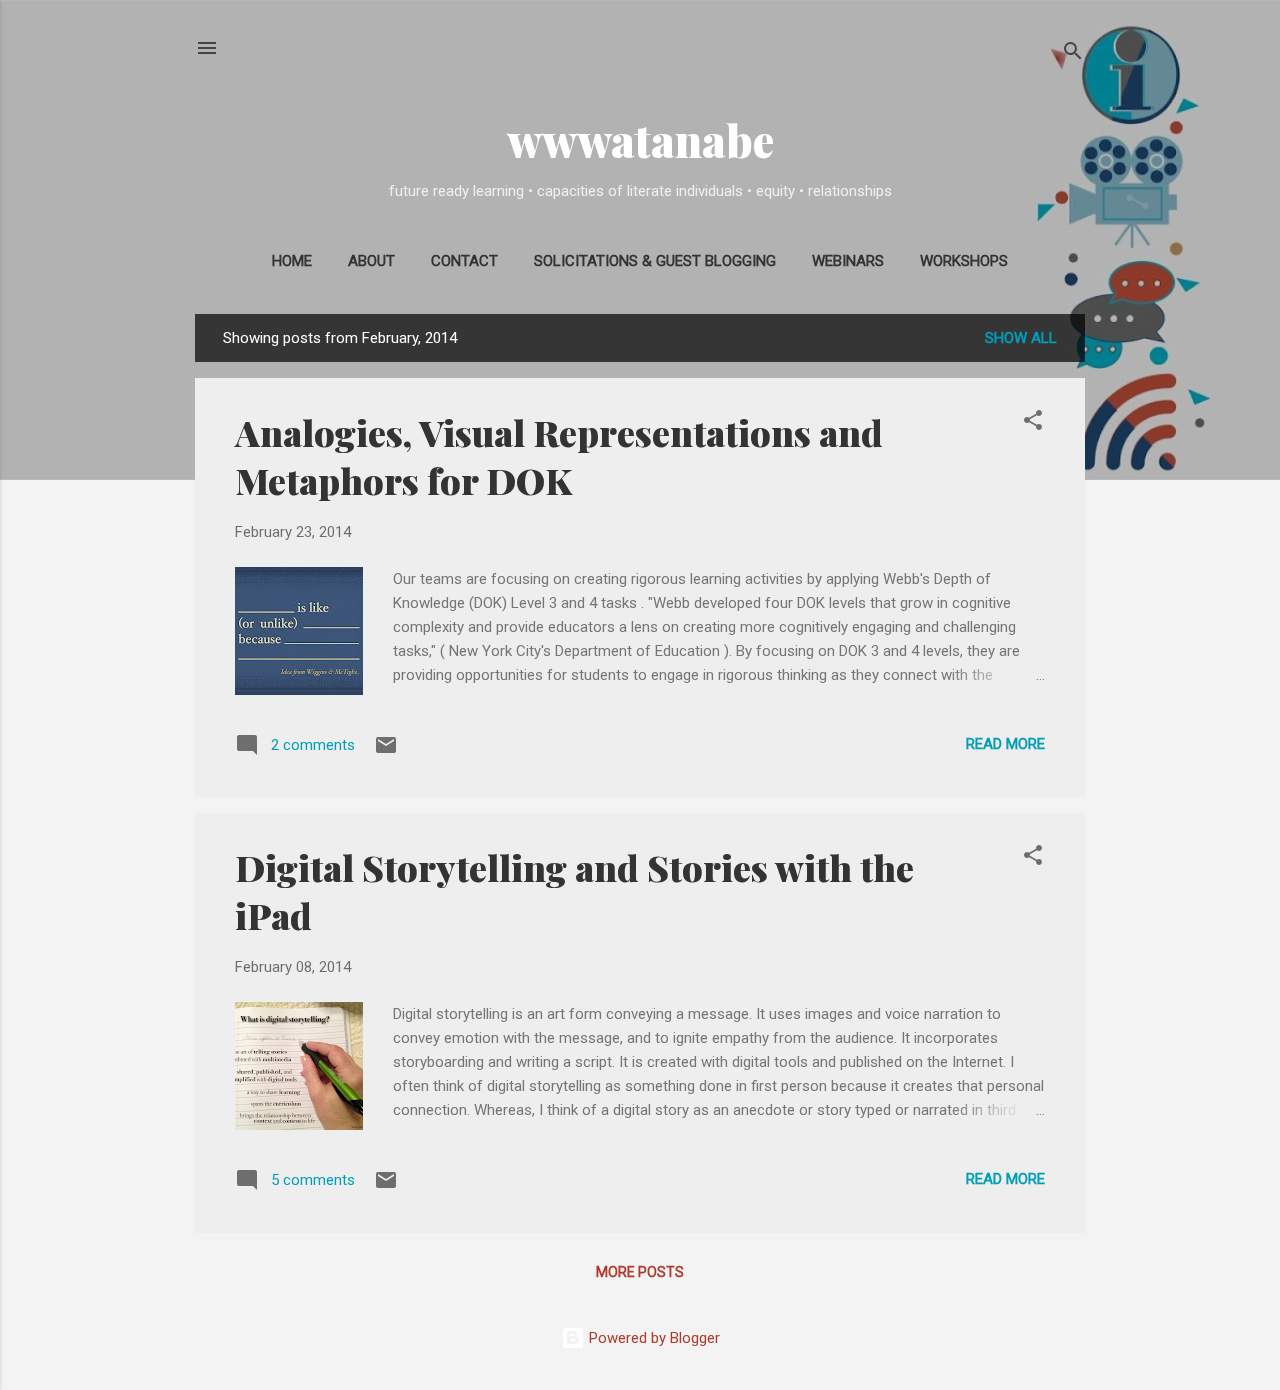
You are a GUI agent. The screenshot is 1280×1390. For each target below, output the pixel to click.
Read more (1005, 744)
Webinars (848, 261)
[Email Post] (386, 752)
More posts (640, 1272)
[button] (1033, 423)
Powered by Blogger (652, 1338)
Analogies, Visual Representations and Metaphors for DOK (559, 456)
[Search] (1073, 54)
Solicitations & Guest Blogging (655, 261)
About (371, 261)
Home (292, 261)
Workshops (964, 261)
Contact (464, 261)
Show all (1021, 338)
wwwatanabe (640, 139)
